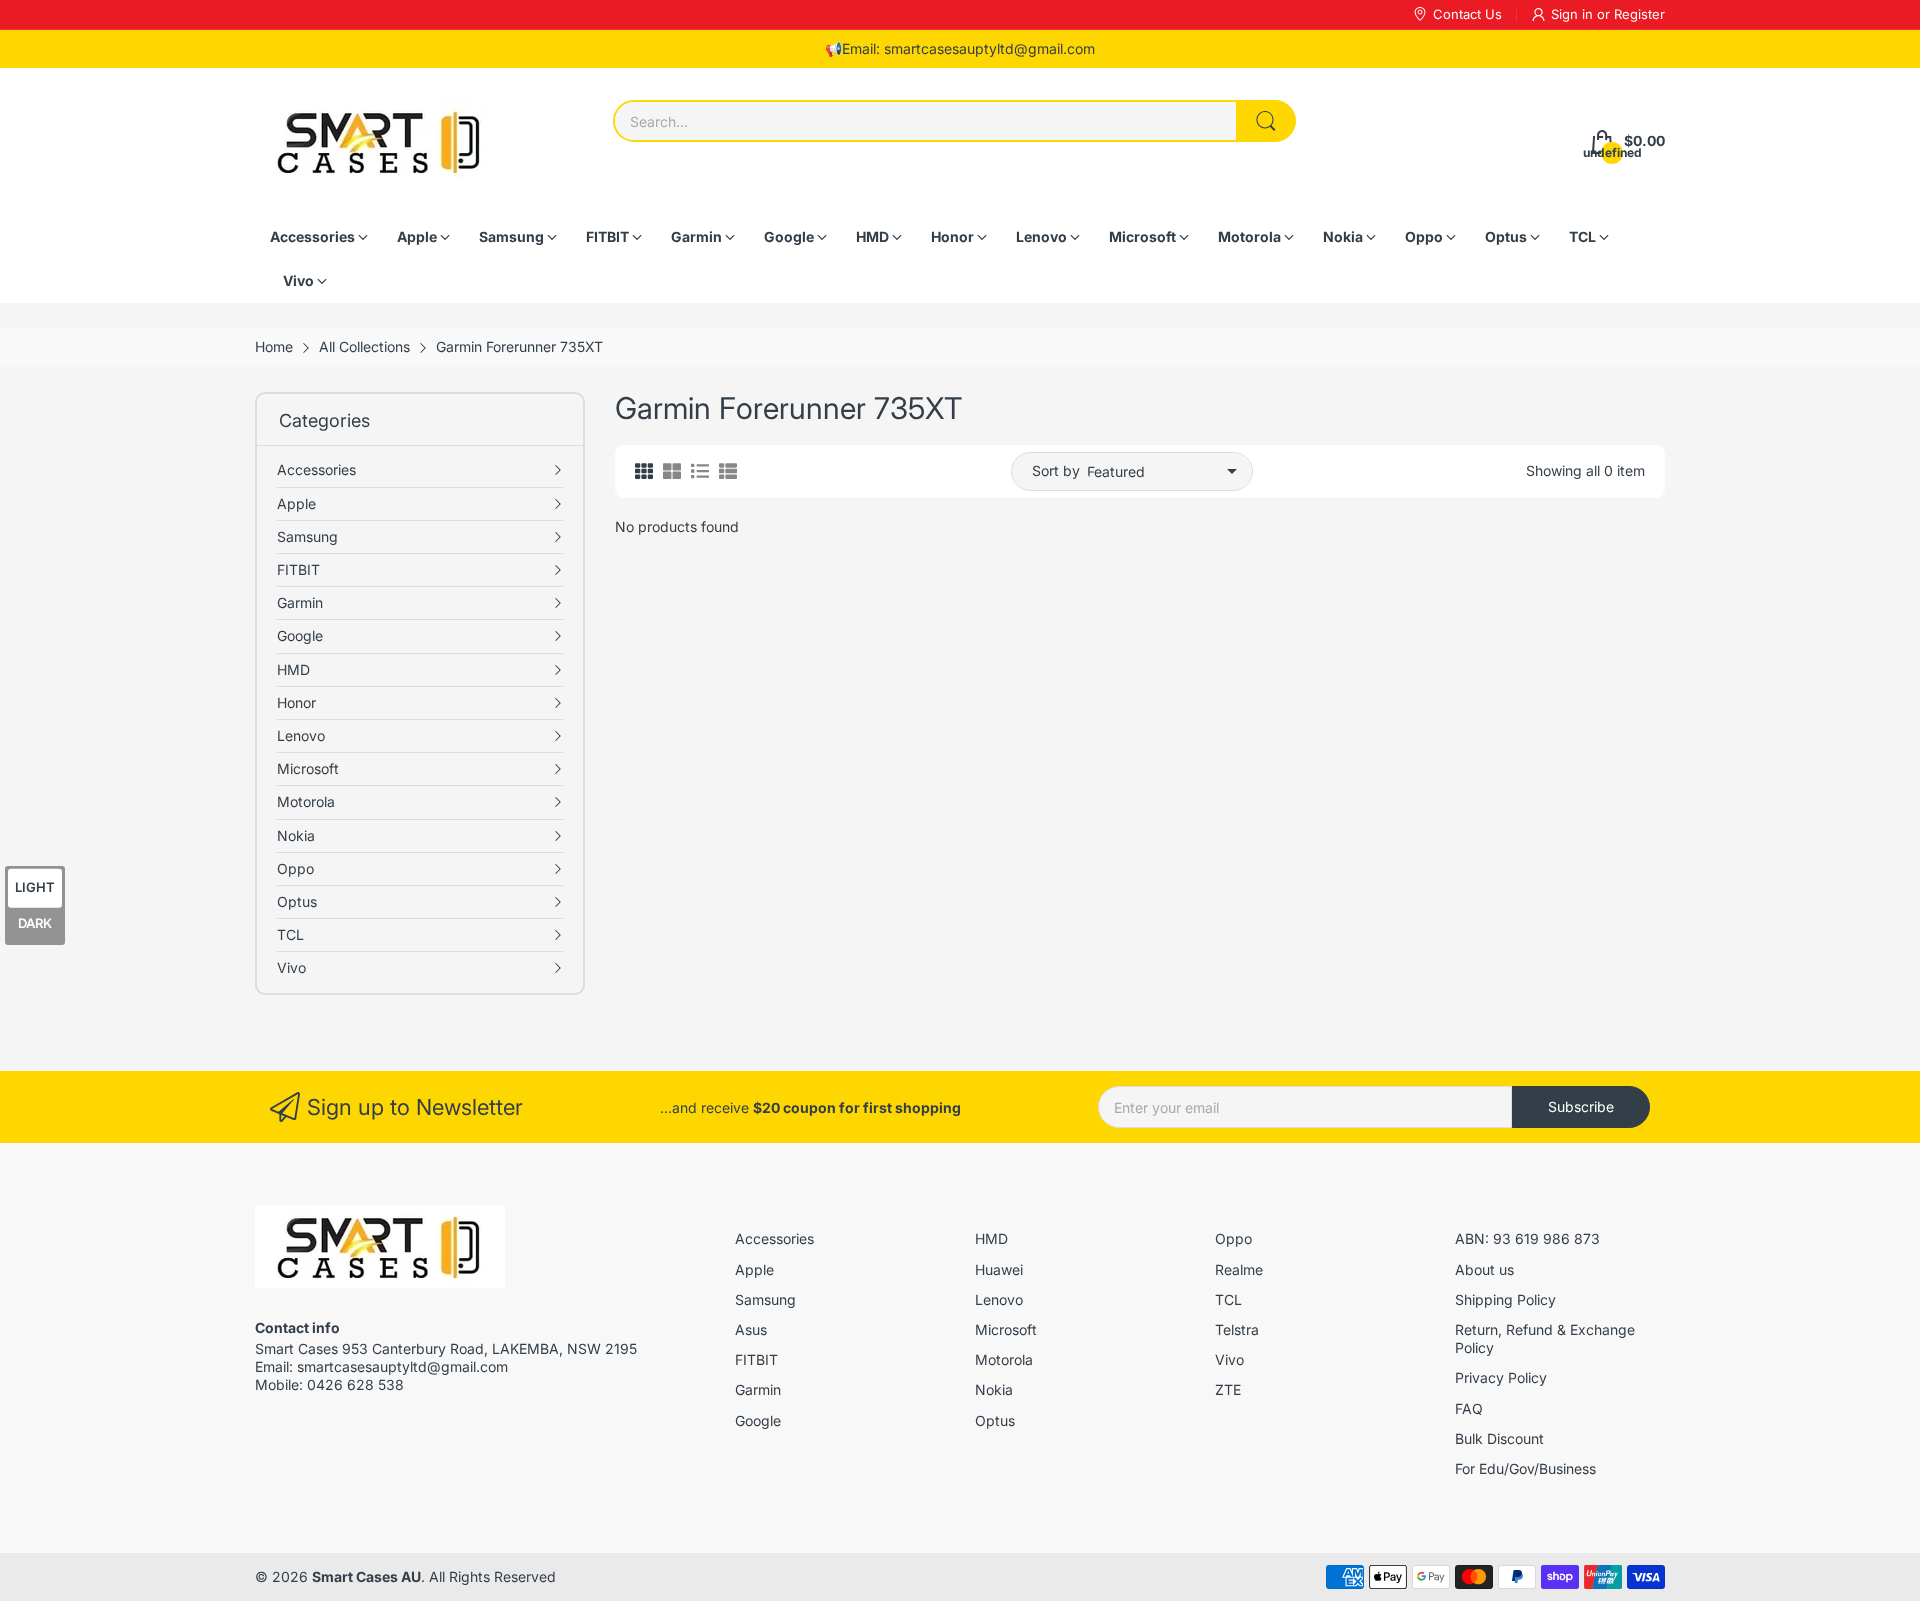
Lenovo (999, 1299)
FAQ (1469, 1408)
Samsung (765, 1299)
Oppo (1233, 1238)
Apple (754, 1269)
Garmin (758, 1389)
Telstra (1237, 1329)
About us (1484, 1269)
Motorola (1004, 1359)
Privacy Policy (1501, 1377)
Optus (995, 1420)
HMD (991, 1238)
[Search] (1266, 121)
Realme (1239, 1269)
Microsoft (1006, 1329)
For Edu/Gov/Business (1525, 1468)
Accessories (774, 1238)
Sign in (1574, 14)
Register (1639, 14)
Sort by (1056, 470)
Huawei (999, 1269)
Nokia (994, 1389)
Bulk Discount (1499, 1438)
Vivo (1229, 1359)
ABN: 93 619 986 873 (1527, 1238)
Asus (751, 1329)
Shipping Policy (1505, 1299)
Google (758, 1420)
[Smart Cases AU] (380, 141)
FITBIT (756, 1359)
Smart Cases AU (366, 1576)
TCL (1228, 1299)
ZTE (1228, 1389)
